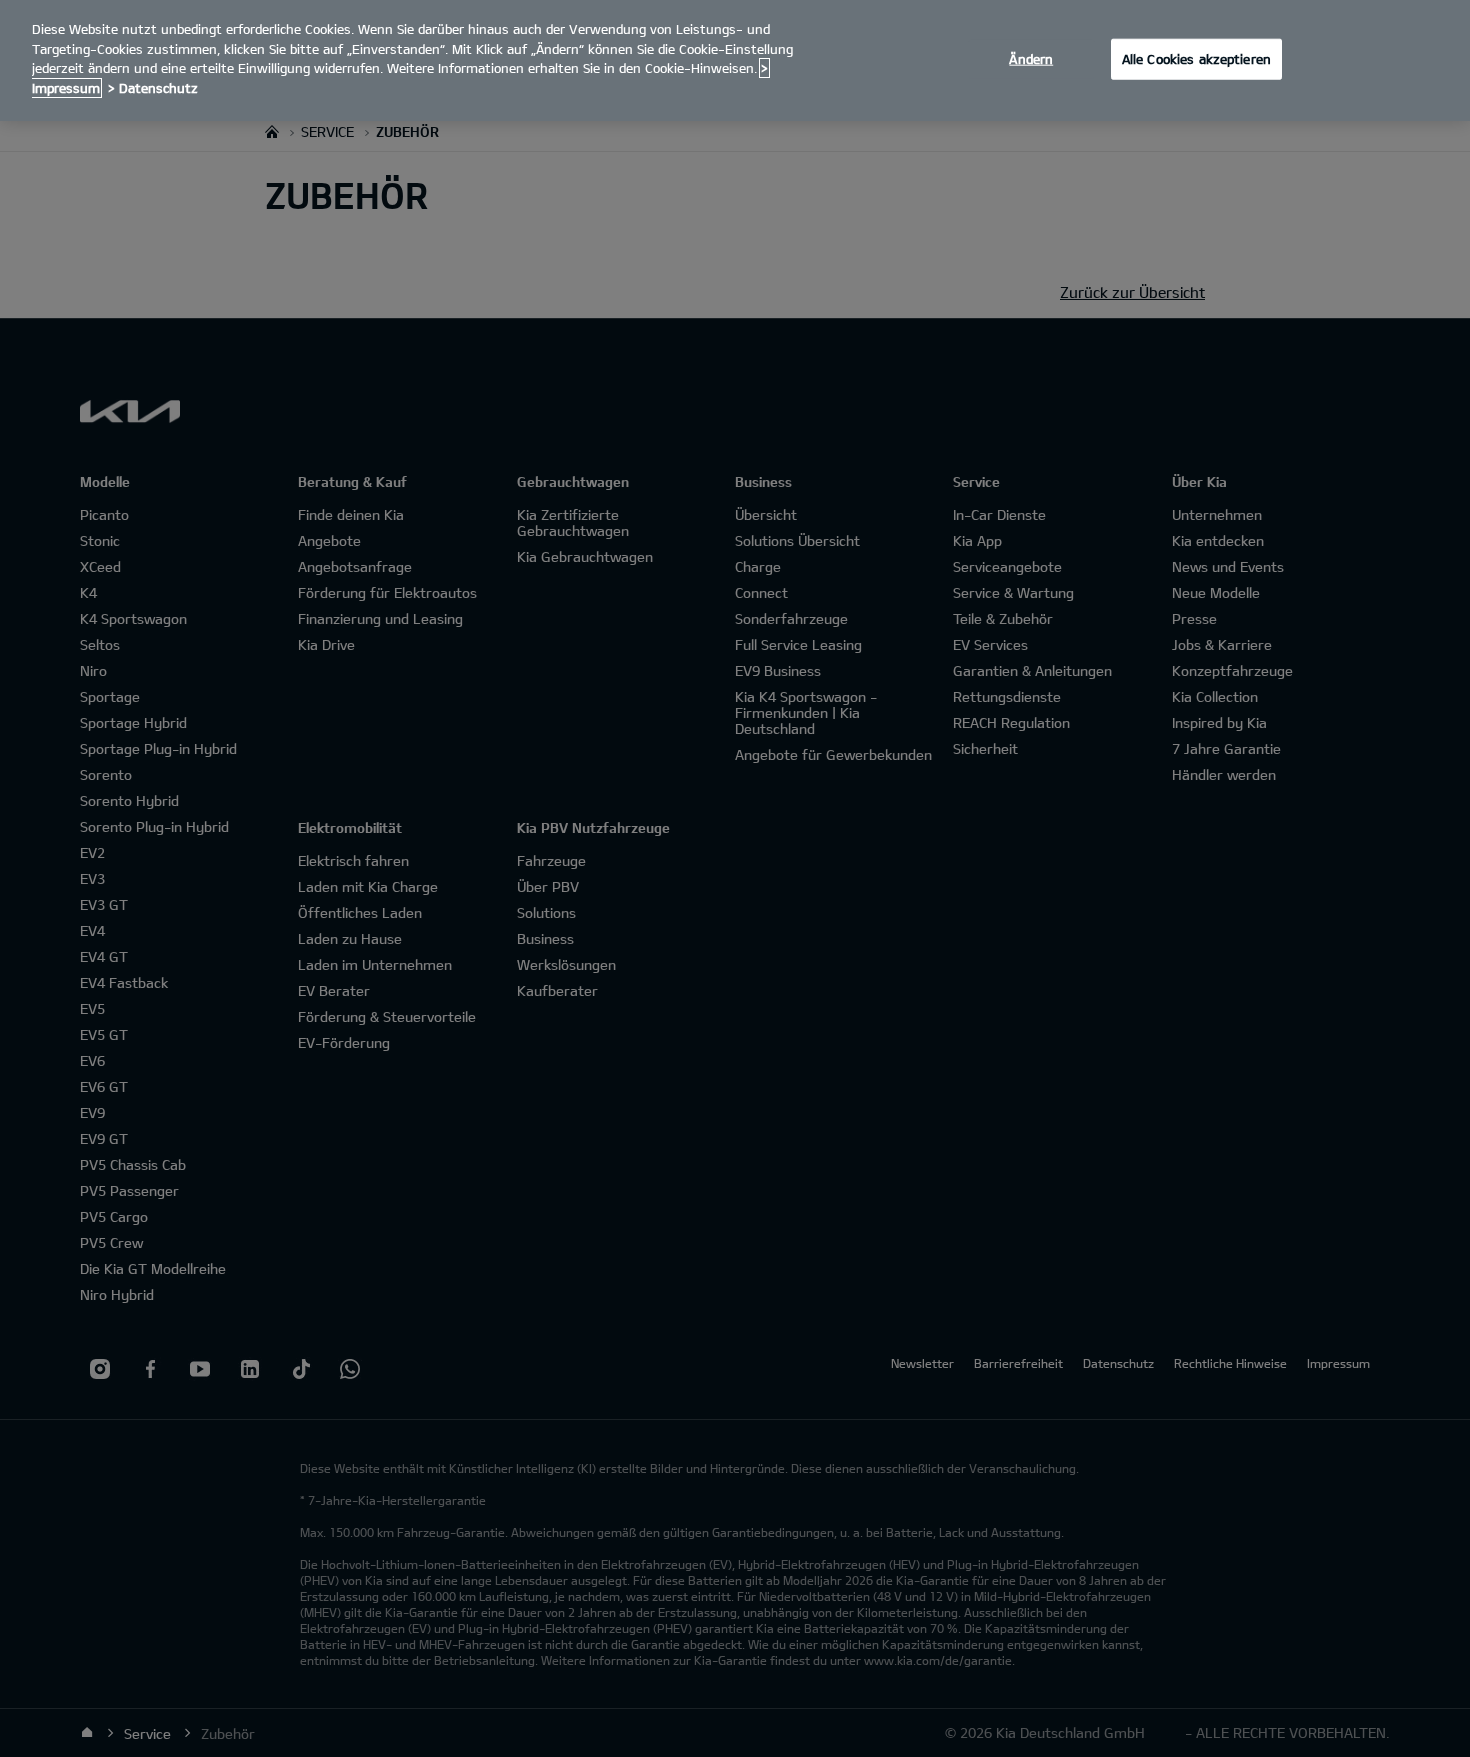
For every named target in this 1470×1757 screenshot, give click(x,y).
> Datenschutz (153, 88)
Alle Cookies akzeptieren (1196, 58)
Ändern (1031, 58)
